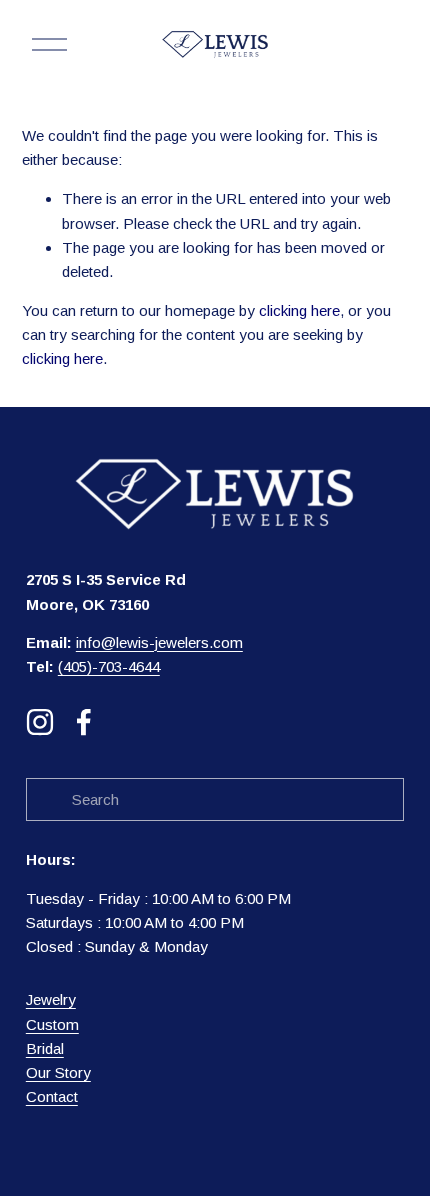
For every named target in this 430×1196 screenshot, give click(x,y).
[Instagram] (40, 722)
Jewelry (51, 999)
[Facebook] (84, 722)
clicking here (299, 310)
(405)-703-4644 (109, 666)
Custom (52, 1024)
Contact (52, 1096)
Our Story (58, 1072)
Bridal (45, 1048)
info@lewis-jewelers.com (159, 642)
